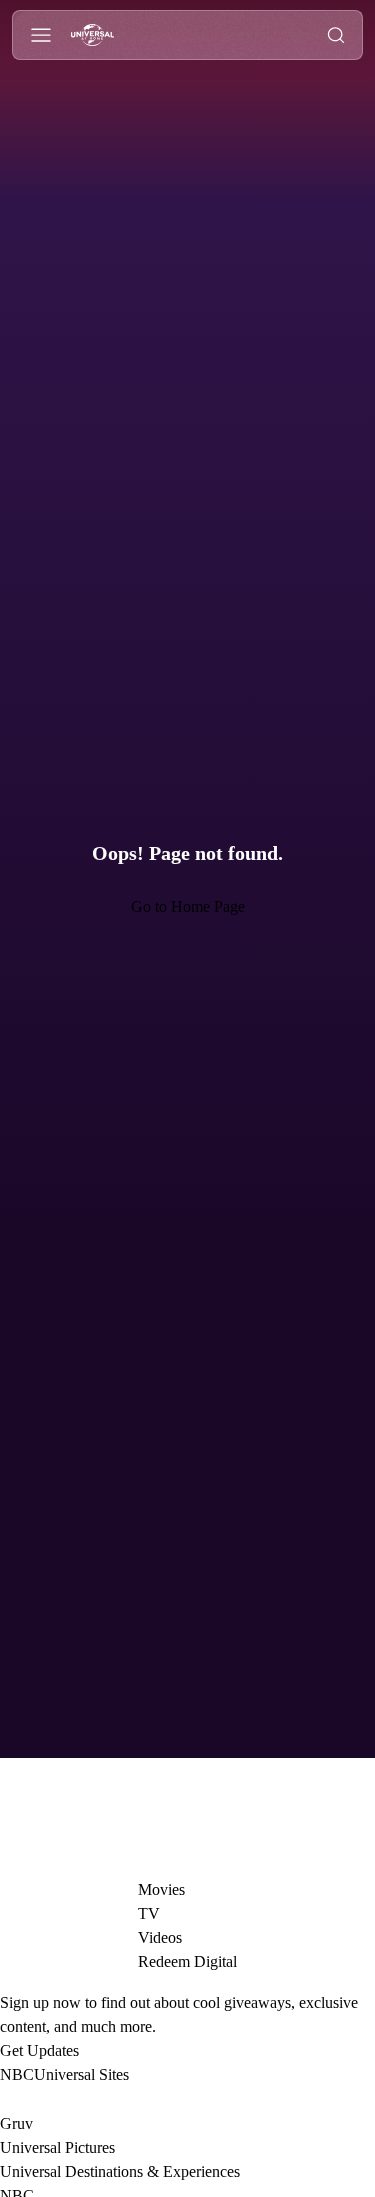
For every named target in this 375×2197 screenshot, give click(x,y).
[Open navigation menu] (41, 35)
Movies (159, 1889)
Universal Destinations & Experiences (135, 2171)
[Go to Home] (92, 35)
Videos (159, 1937)
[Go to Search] (336, 35)
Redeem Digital (188, 1961)
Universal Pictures (64, 2147)
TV (144, 1913)
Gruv (17, 2123)
